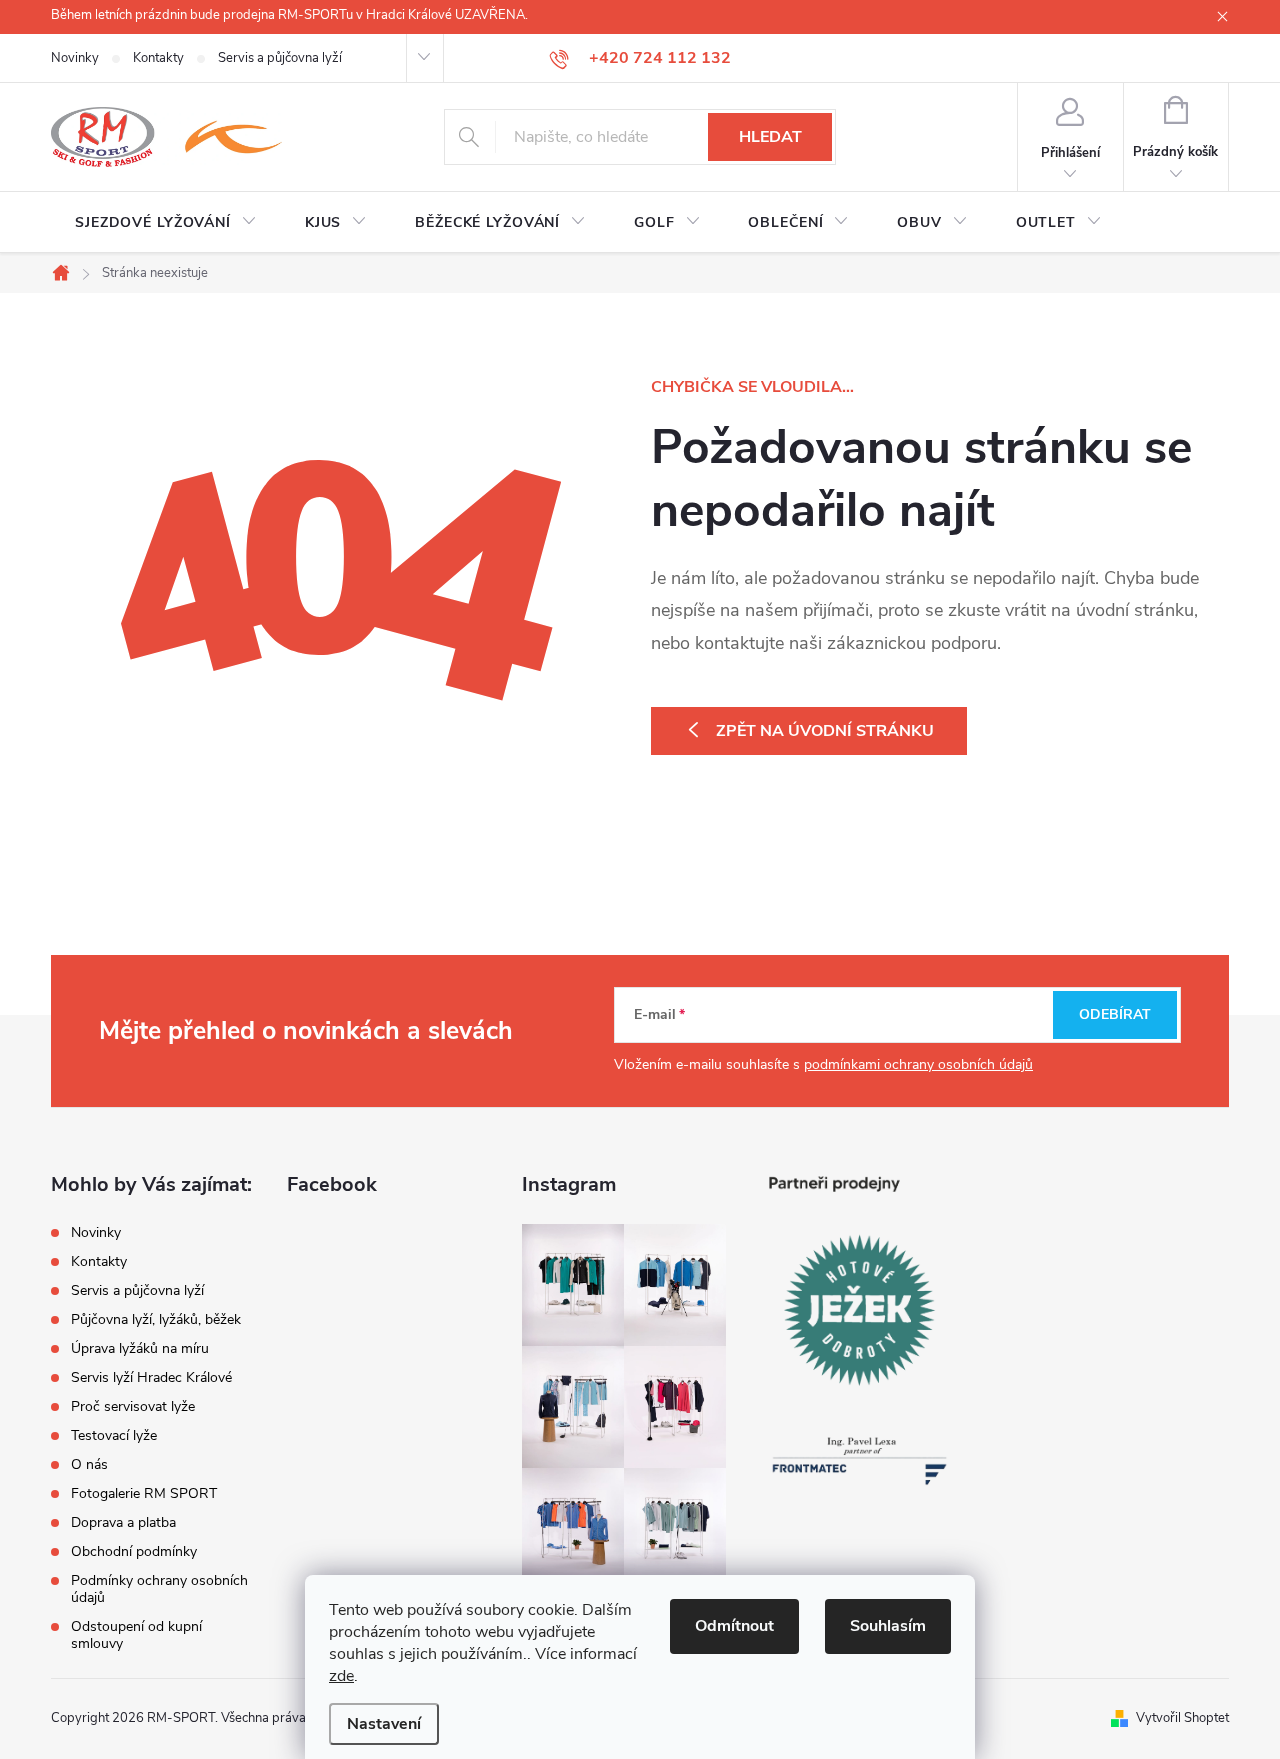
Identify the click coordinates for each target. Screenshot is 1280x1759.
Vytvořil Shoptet (1182, 1718)
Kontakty (158, 58)
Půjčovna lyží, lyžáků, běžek (156, 1319)
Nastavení (384, 1724)
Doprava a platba (123, 1522)
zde (341, 1676)
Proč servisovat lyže (133, 1406)
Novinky (75, 58)
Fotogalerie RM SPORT (144, 1493)
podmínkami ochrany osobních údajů (918, 1064)
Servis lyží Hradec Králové (151, 1377)
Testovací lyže (114, 1435)
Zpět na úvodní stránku (825, 731)
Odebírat (1115, 1014)
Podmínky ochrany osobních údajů (159, 1589)
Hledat (770, 137)
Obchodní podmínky (134, 1551)
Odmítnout (734, 1626)
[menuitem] (166, 223)
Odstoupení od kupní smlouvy (136, 1635)
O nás (89, 1464)
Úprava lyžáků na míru (140, 1348)
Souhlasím (888, 1626)
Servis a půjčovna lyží (280, 58)
